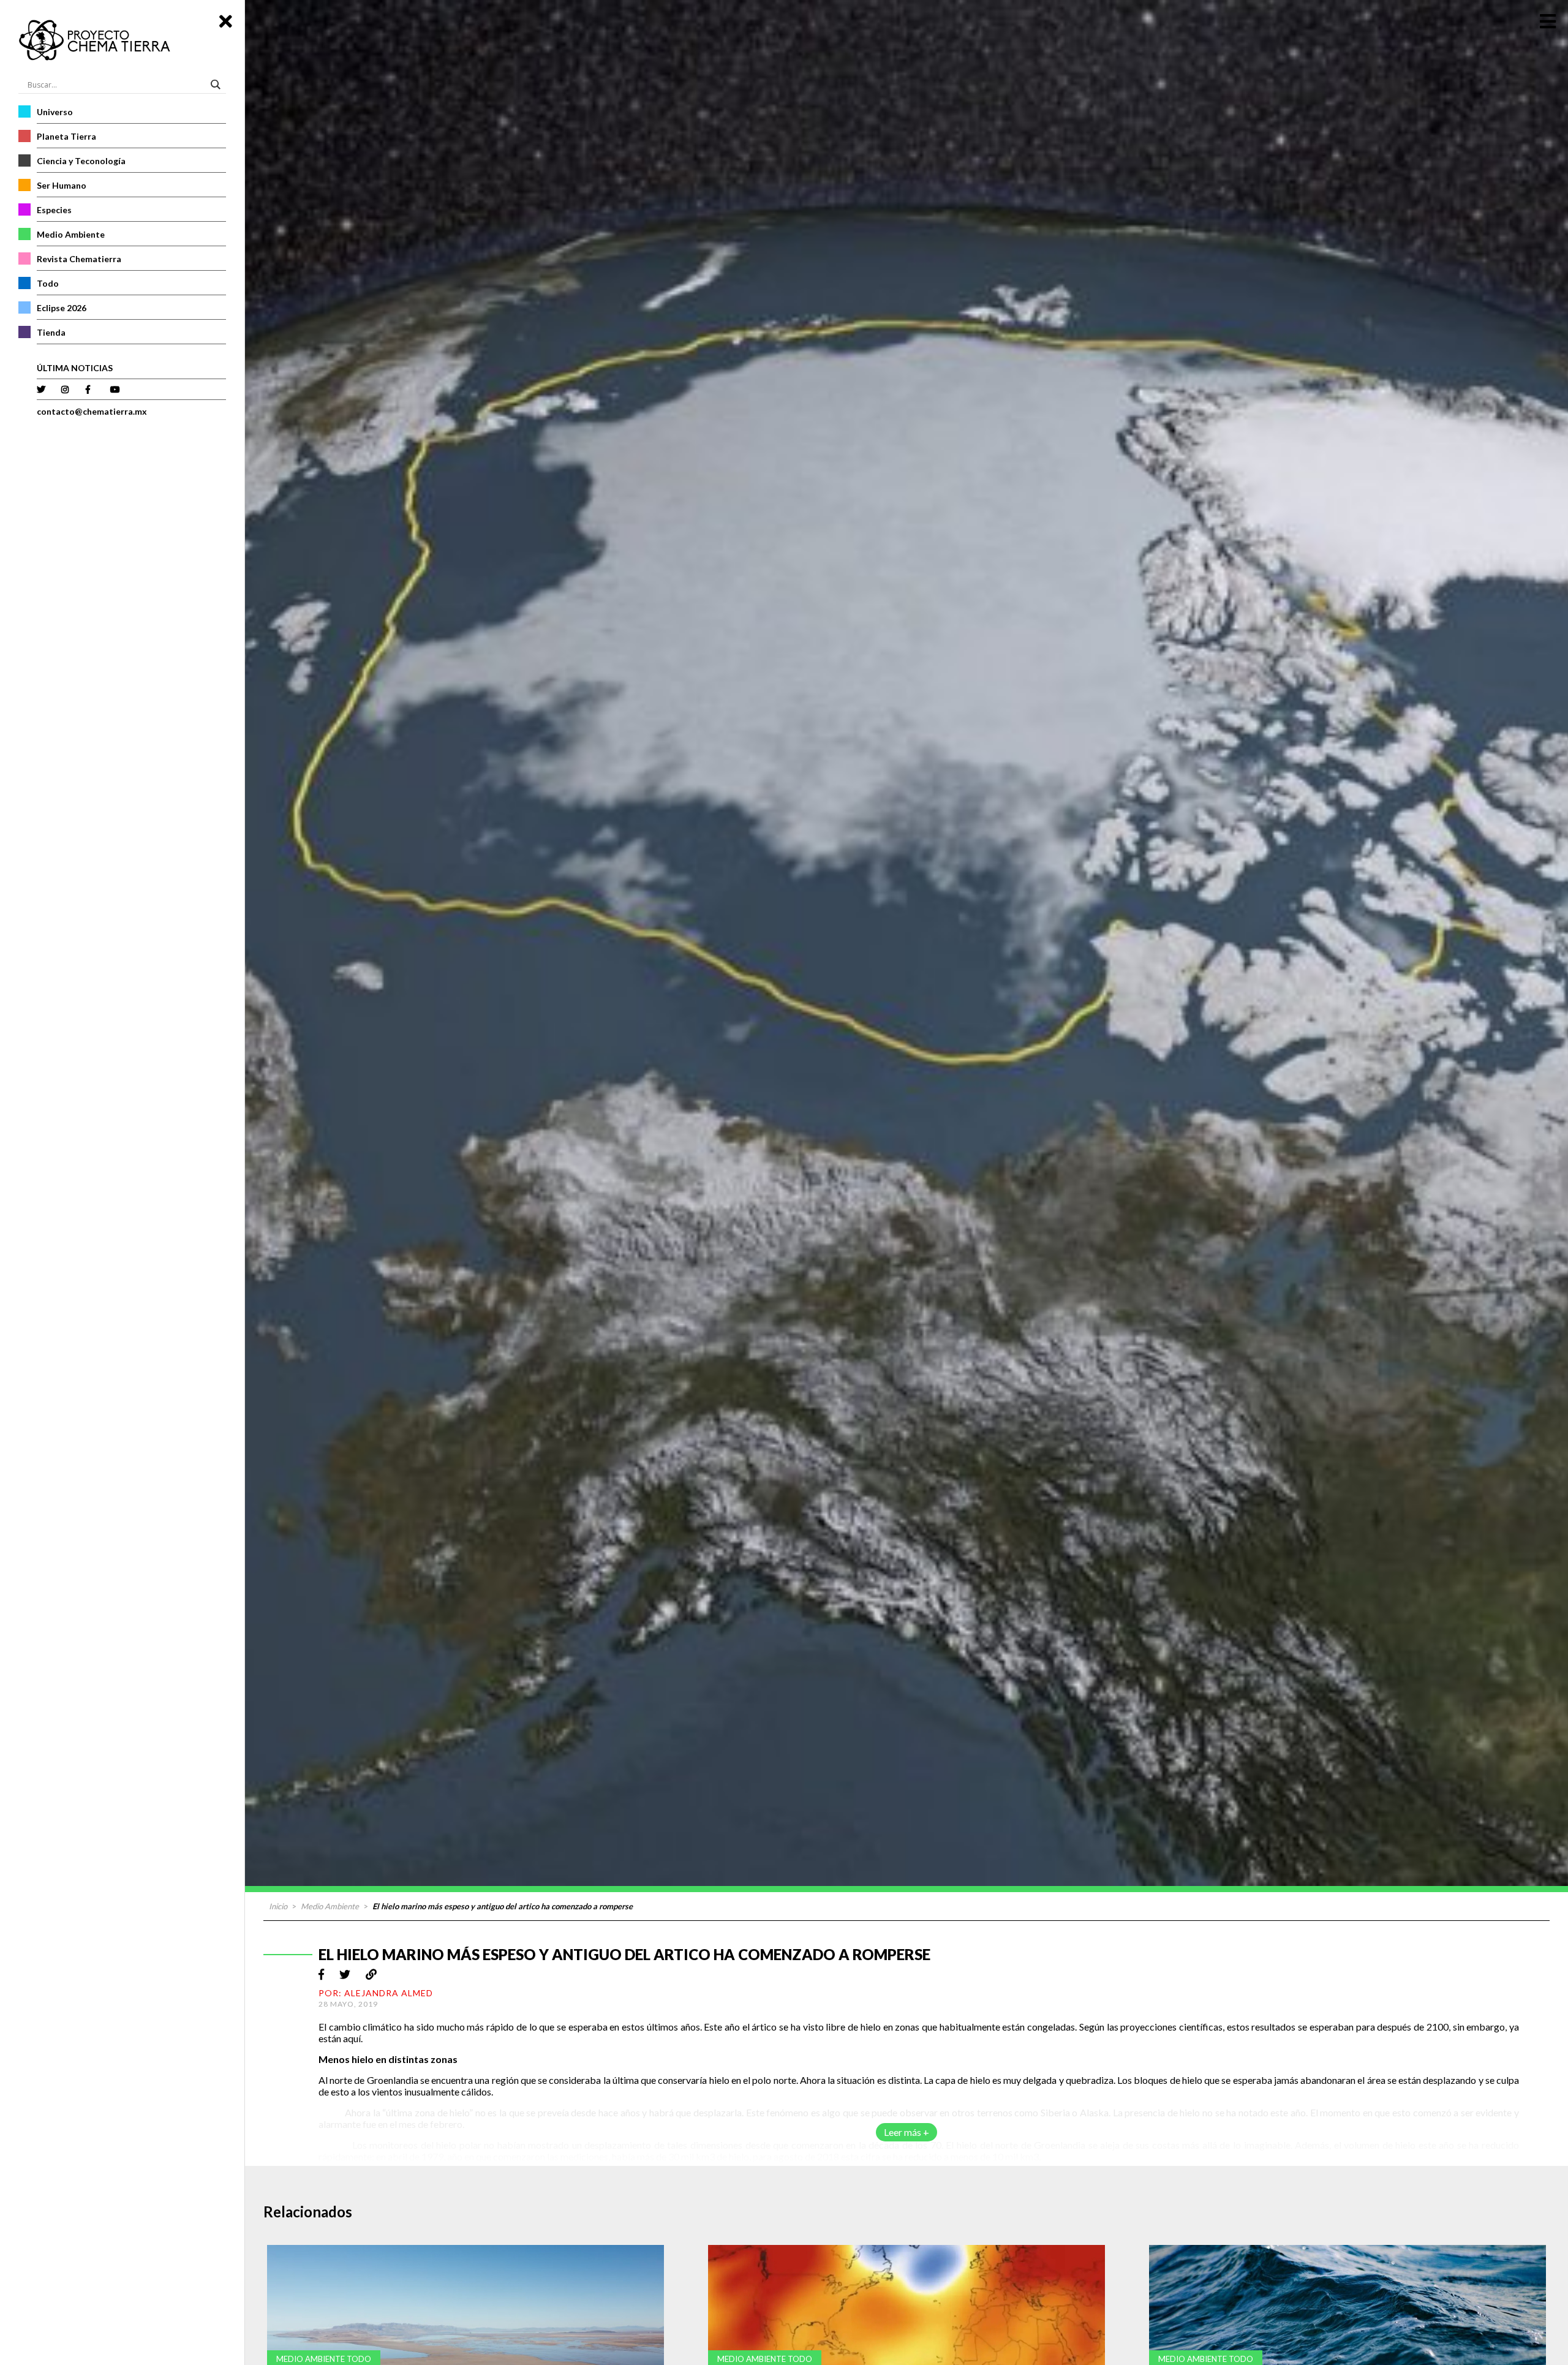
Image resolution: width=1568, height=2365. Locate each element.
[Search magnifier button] (217, 85)
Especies (54, 210)
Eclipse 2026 (62, 308)
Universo (55, 112)
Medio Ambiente (71, 234)
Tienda (51, 332)
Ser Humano (62, 185)
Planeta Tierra (66, 136)
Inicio (278, 1906)
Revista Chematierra (79, 259)
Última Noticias (75, 368)
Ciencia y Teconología (81, 161)
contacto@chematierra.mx (92, 411)
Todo (48, 283)
